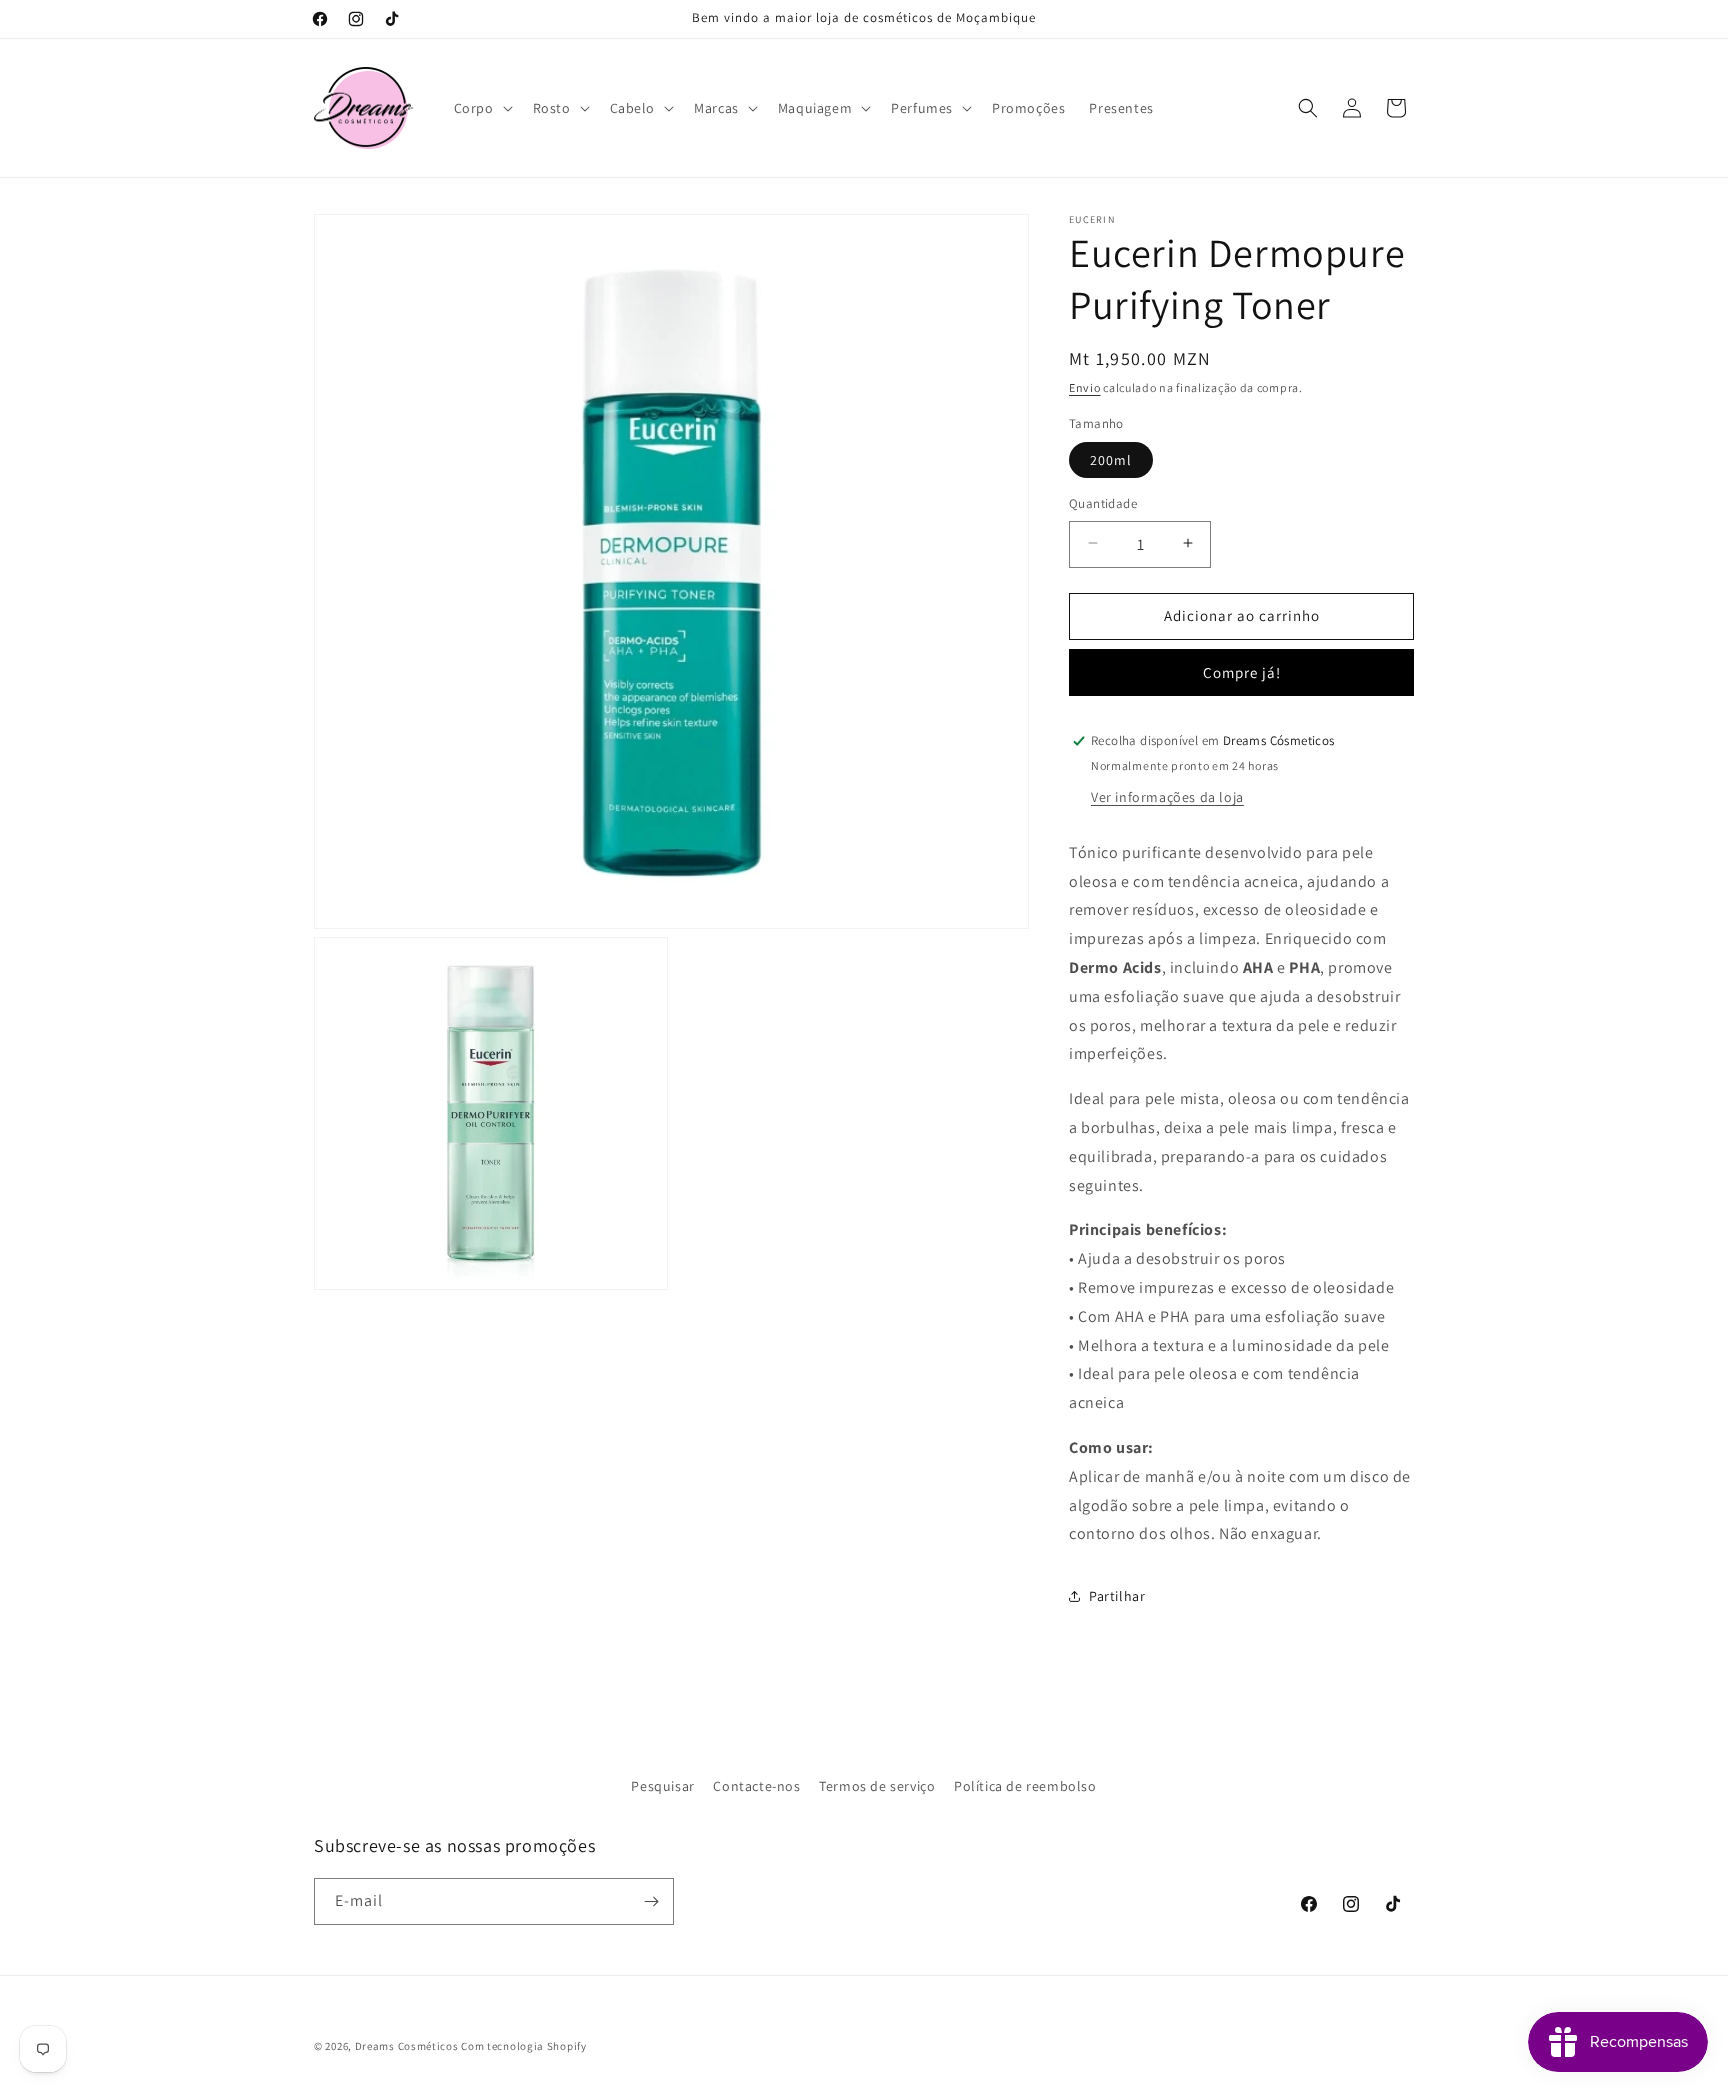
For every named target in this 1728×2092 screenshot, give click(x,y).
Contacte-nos (756, 1786)
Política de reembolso (1025, 1786)
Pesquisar (662, 1786)
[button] (481, 108)
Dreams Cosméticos (407, 2046)
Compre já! (1242, 672)
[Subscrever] (651, 1901)
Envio (1085, 387)
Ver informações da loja (1167, 797)
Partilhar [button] (1117, 1596)
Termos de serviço (877, 1786)
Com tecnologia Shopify (523, 2046)
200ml (1111, 459)
